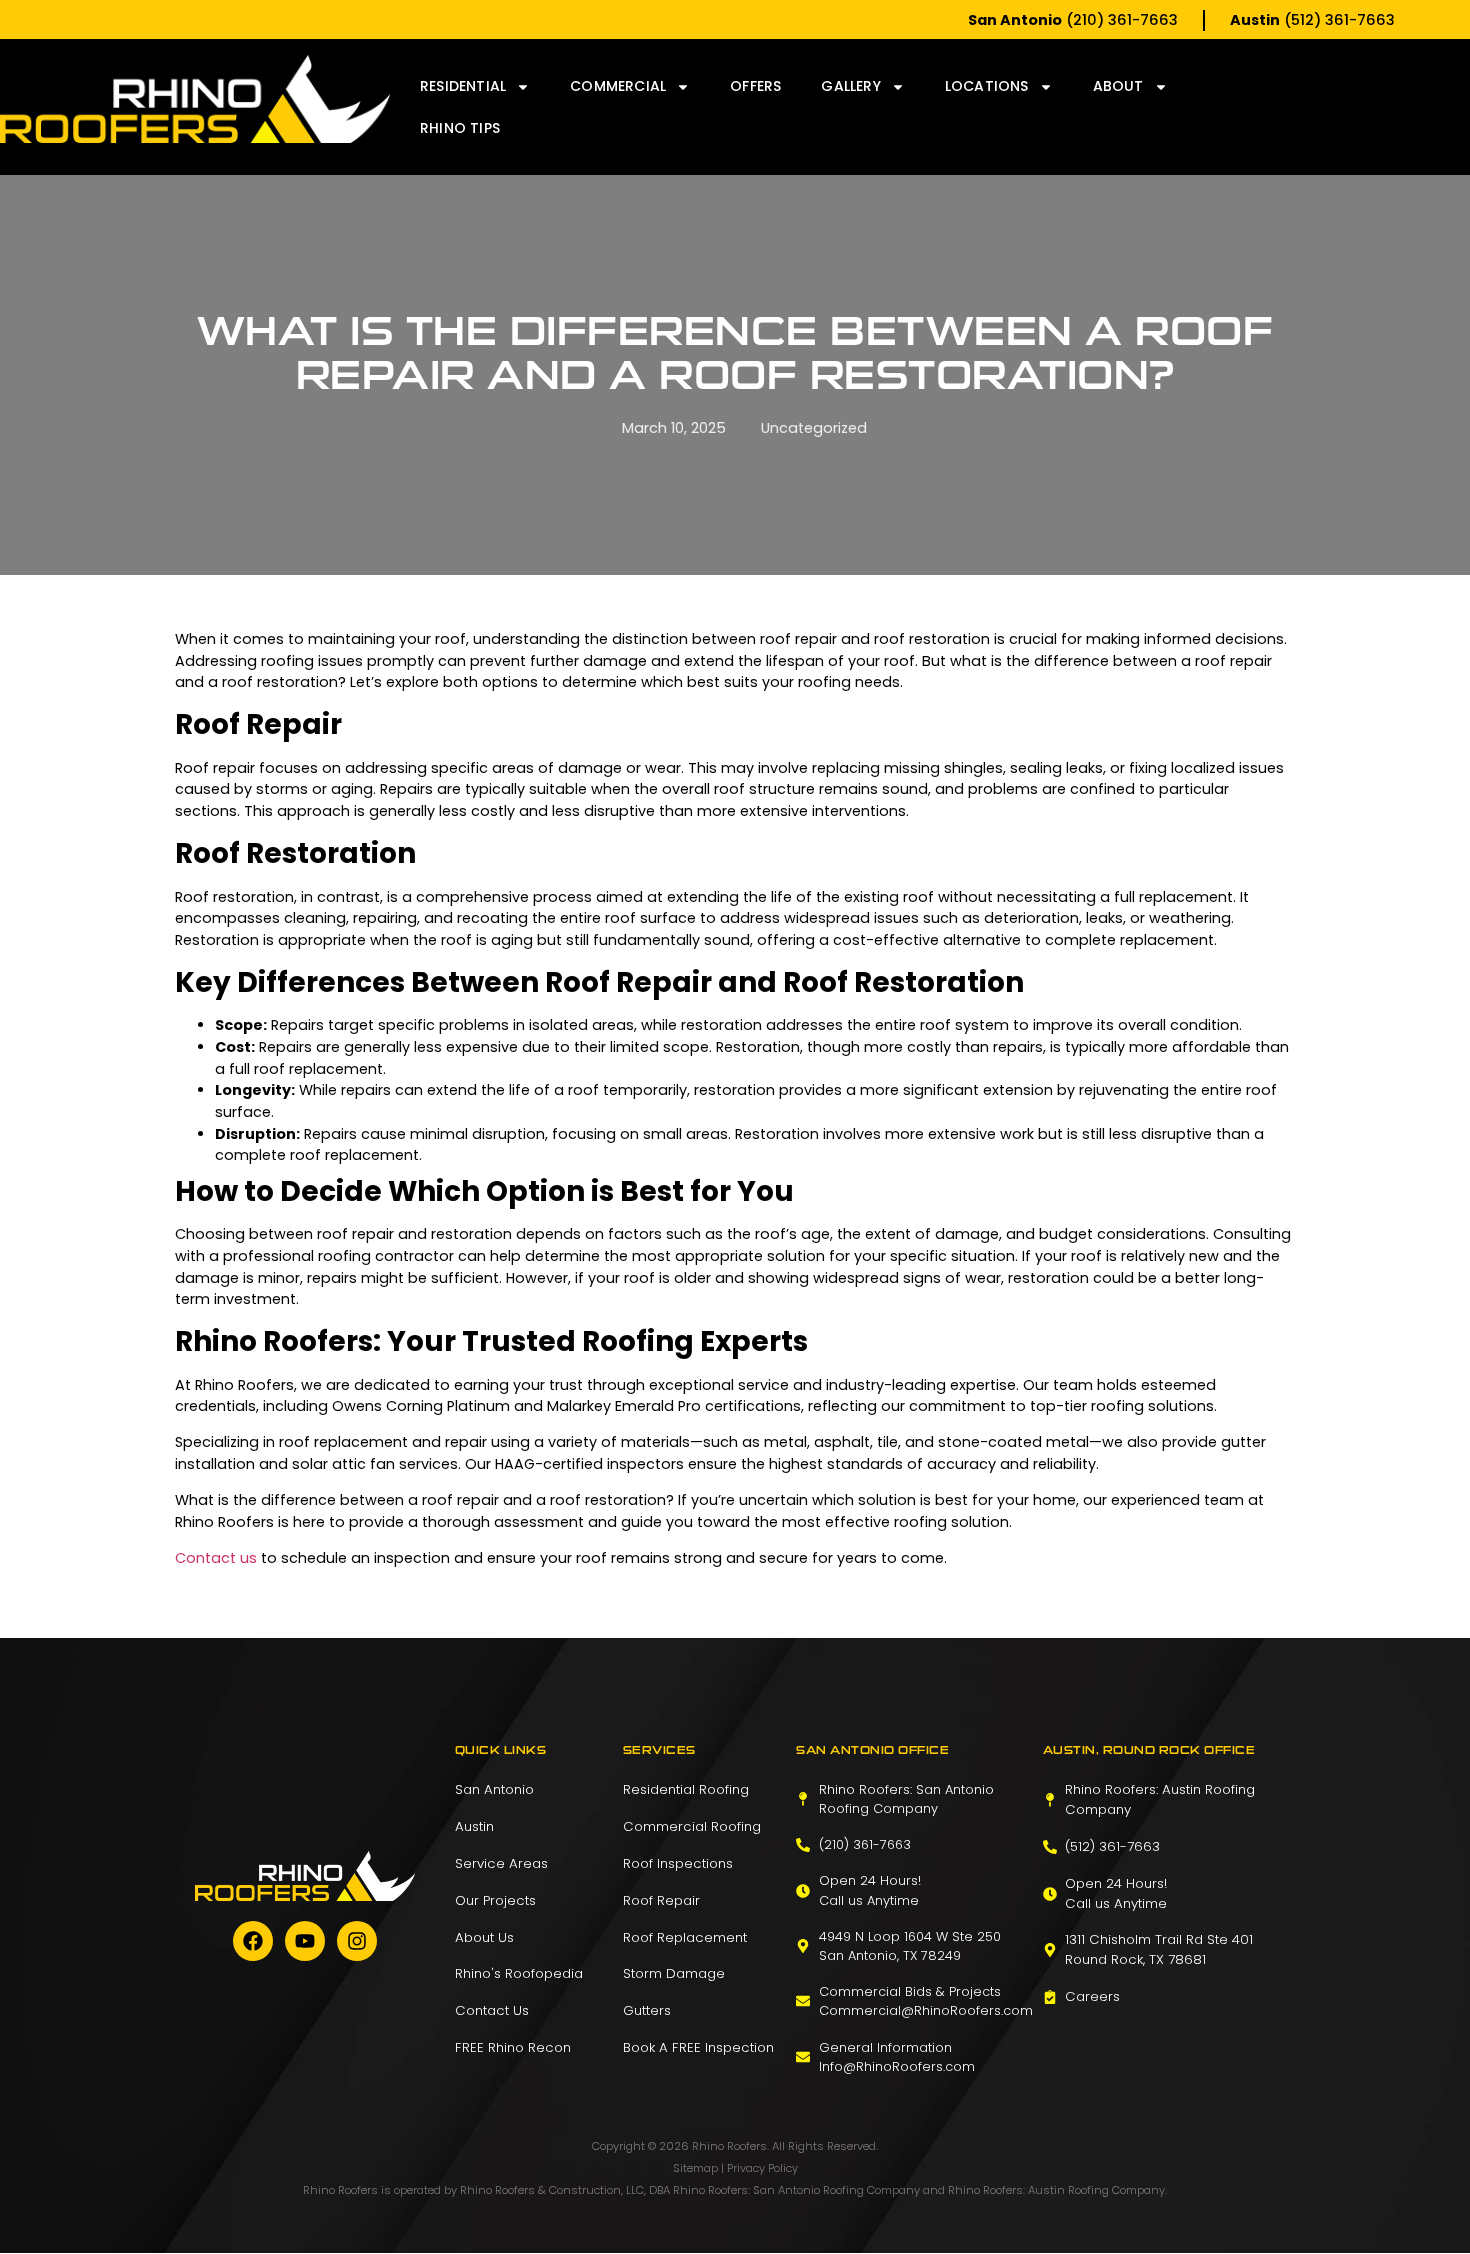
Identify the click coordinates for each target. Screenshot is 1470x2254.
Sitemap (695, 2168)
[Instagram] (357, 1941)
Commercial (618, 86)
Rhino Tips (460, 128)
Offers (755, 86)
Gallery (850, 86)
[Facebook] (253, 1941)
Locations (987, 86)
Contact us (218, 1558)
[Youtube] (305, 1941)
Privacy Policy (762, 2168)
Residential (463, 86)
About (1118, 86)
